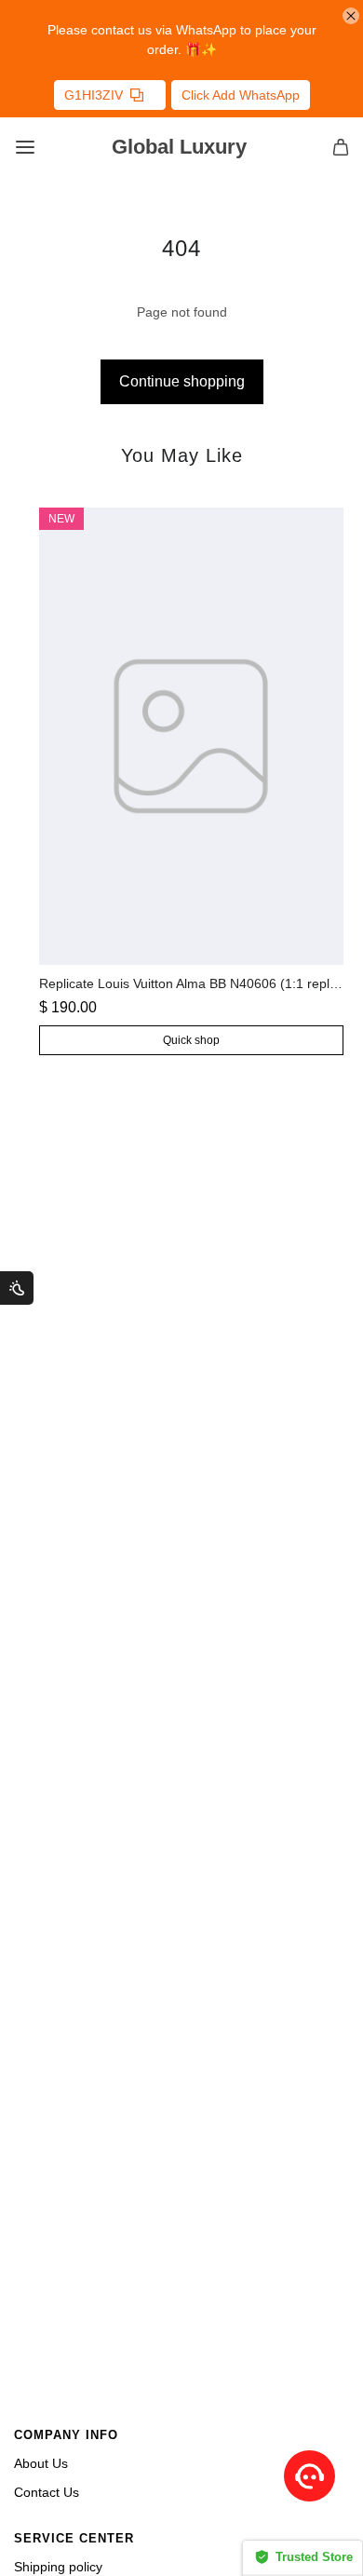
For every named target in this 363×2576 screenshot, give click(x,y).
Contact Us (47, 2492)
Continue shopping (182, 381)
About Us (41, 2463)
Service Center (74, 2539)
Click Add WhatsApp (241, 95)
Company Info (66, 2435)
